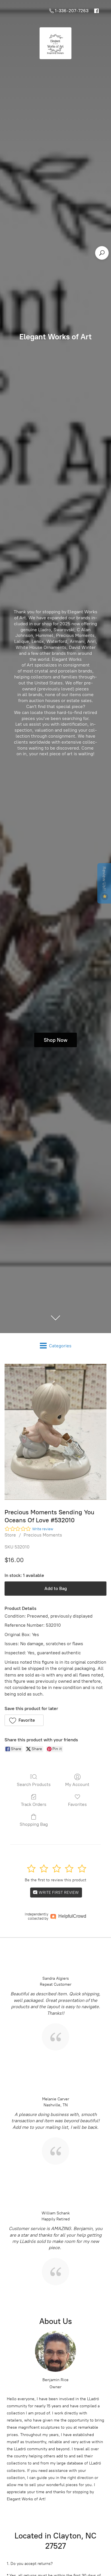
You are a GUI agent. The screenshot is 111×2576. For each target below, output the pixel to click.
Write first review (58, 1893)
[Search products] (102, 253)
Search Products (34, 1784)
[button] (24, 1720)
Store (10, 1535)
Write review (43, 1529)
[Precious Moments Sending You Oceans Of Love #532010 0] (55, 1432)
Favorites (77, 1804)
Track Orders (34, 1804)
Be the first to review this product (55, 1880)
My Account (77, 1784)
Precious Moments (43, 1535)
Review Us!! (104, 879)
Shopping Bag (34, 1824)
